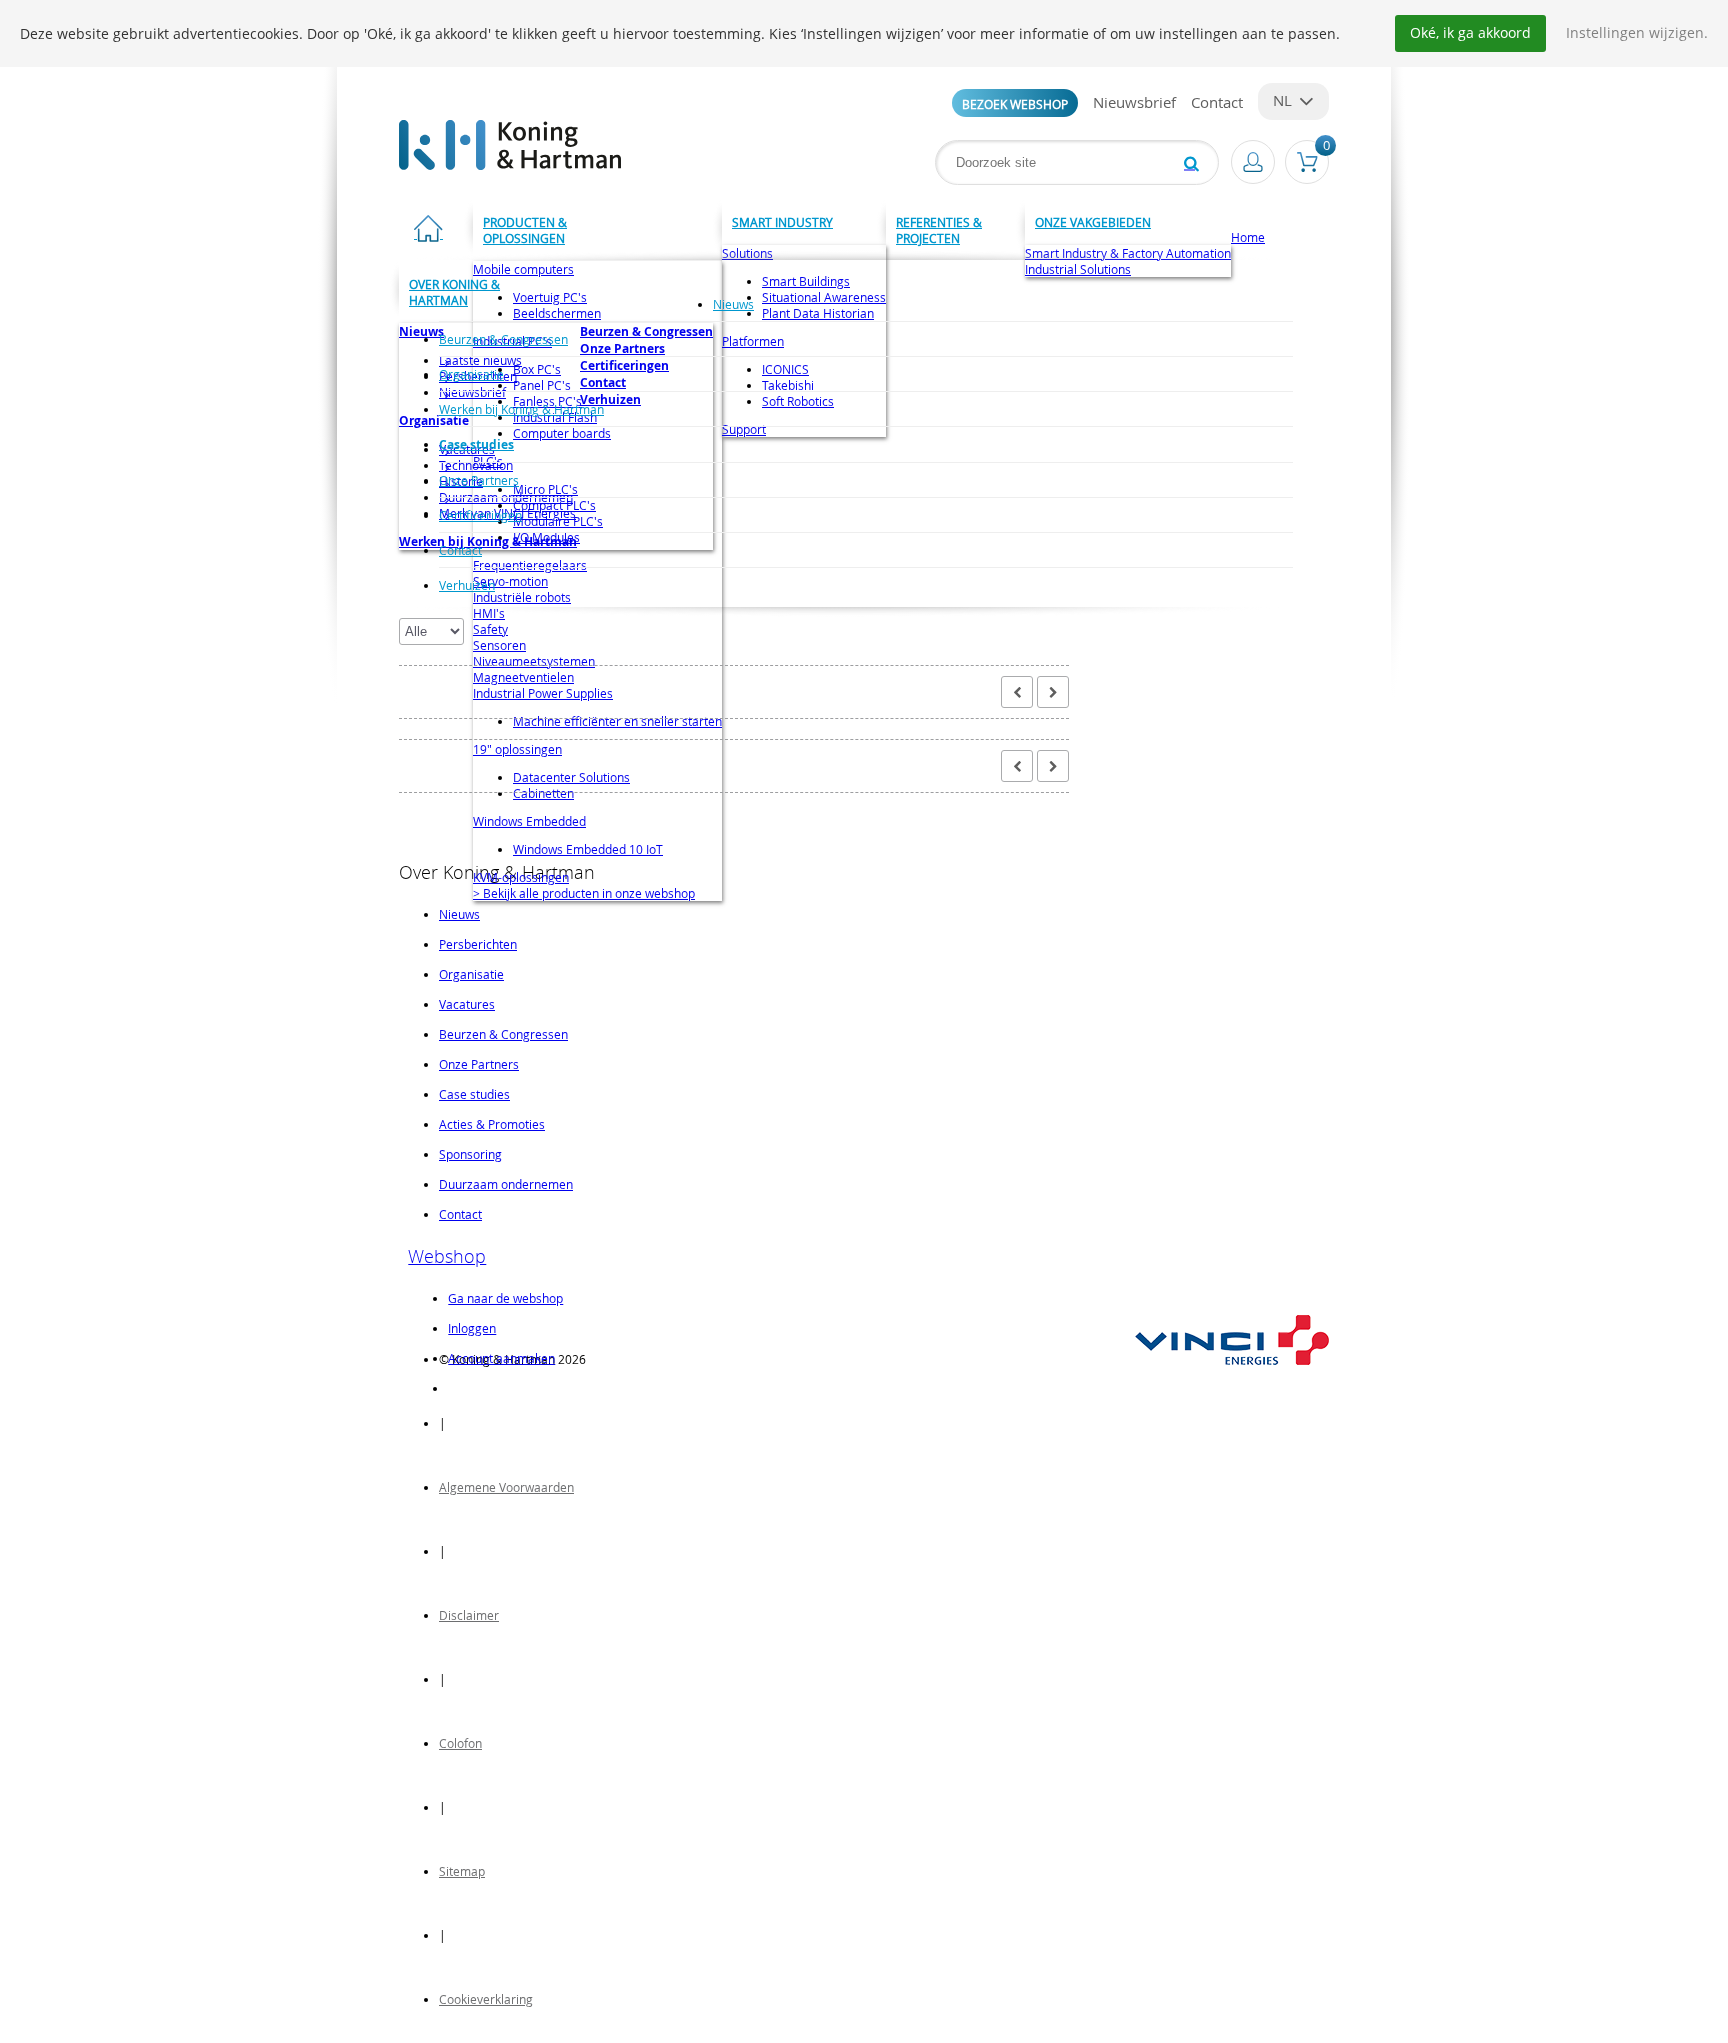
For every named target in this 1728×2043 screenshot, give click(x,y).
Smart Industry (782, 222)
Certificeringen (480, 515)
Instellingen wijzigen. (1637, 32)
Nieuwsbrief (1134, 102)
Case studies (476, 444)
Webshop (447, 1256)
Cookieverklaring (486, 1999)
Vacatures (467, 1004)
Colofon (460, 1743)
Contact (1217, 102)
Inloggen (472, 1328)
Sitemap (462, 1871)
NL (1282, 100)
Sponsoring (470, 1154)
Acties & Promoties (492, 1124)
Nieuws (733, 304)
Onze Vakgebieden (1093, 222)
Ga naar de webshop (505, 1298)
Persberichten (478, 944)
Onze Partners (479, 480)
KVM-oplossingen (521, 877)
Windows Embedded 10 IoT (588, 849)
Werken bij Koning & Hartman (521, 409)
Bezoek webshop (1015, 104)
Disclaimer (469, 1615)
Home (1248, 237)
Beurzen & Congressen (503, 339)
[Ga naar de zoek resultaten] (1191, 162)
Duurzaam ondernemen (506, 1184)
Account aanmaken (501, 1358)
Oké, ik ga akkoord (1470, 32)
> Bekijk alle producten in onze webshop (584, 893)
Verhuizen (467, 585)
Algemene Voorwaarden (506, 1487)
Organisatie (471, 374)
